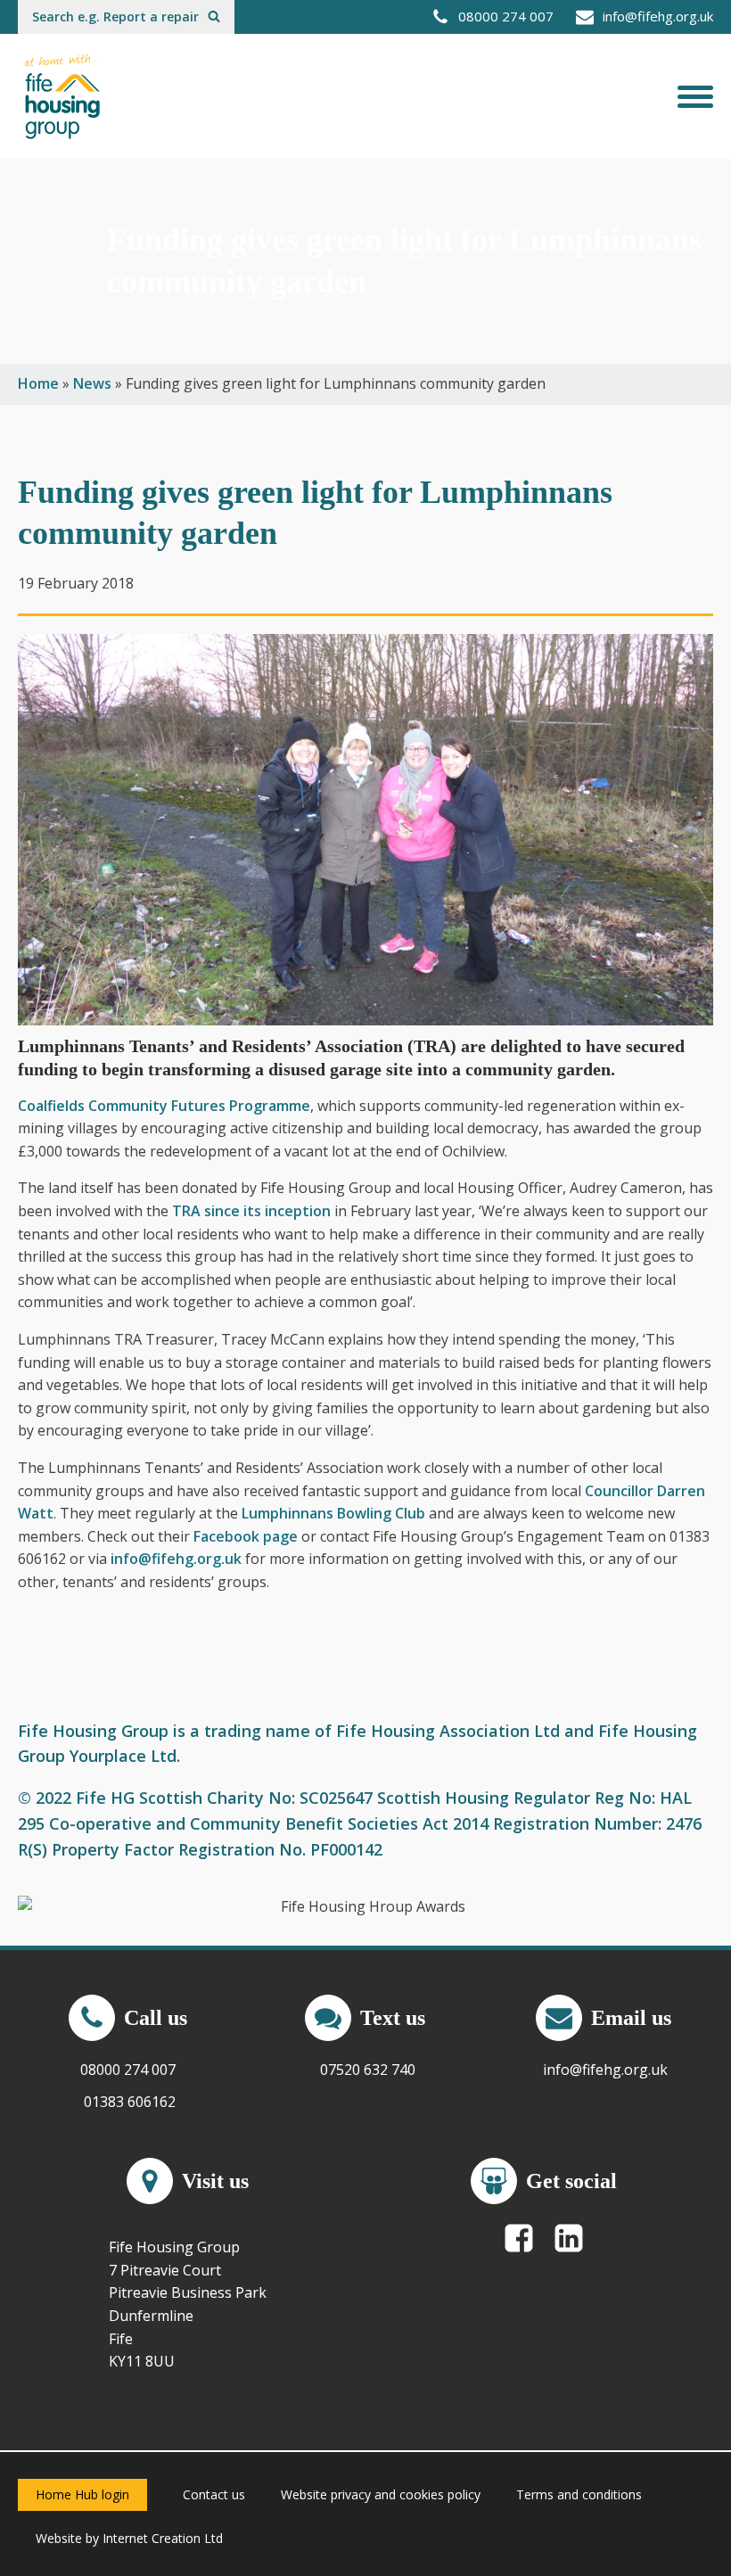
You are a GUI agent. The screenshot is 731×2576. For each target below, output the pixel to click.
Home (38, 383)
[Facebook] (519, 2238)
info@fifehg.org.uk (176, 1559)
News (92, 383)
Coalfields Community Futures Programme (164, 1106)
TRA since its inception (251, 1211)
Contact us (214, 2494)
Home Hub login (82, 2494)
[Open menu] (695, 96)
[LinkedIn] (569, 2238)
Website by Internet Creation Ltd (129, 2538)
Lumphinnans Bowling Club (333, 1513)
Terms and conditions (579, 2494)
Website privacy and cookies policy (381, 2494)
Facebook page (246, 1536)
